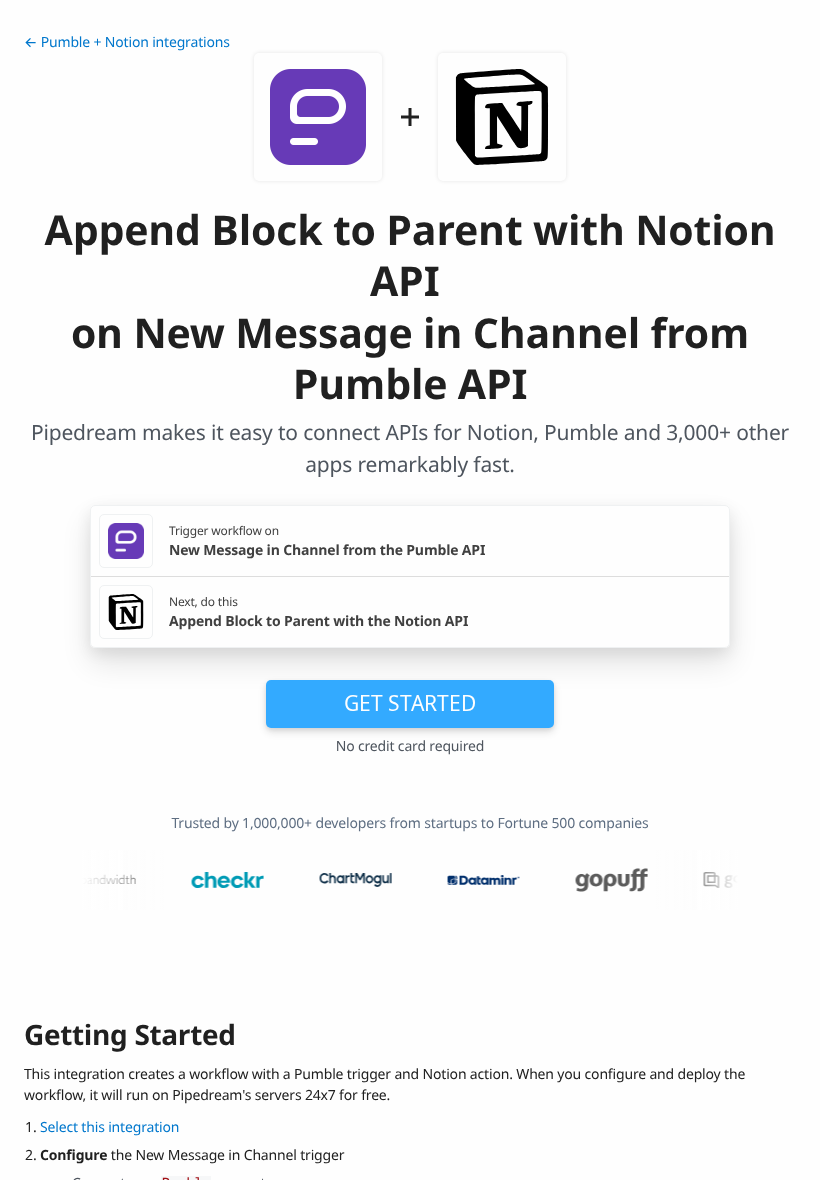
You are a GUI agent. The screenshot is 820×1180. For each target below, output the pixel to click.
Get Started (410, 703)
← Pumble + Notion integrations (127, 42)
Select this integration (109, 1127)
